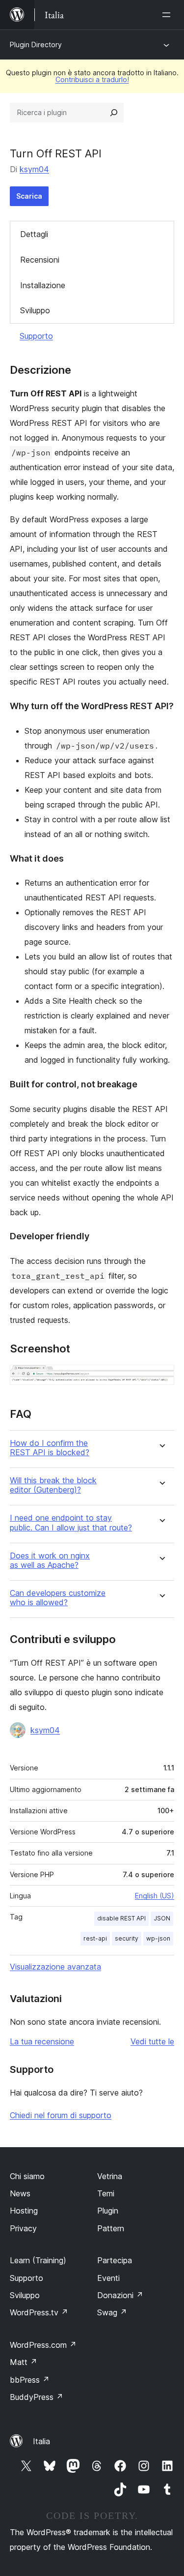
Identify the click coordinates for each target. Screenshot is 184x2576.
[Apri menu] (168, 15)
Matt (24, 2362)
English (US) (155, 1896)
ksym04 (34, 169)
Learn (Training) (38, 2260)
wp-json (158, 1938)
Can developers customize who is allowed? (58, 1598)
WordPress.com (43, 2345)
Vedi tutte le (152, 2041)
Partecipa (115, 2260)
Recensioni (40, 260)
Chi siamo (27, 2176)
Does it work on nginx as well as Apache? (50, 1560)
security (127, 1938)
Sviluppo (35, 310)
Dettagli (34, 234)
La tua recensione (42, 2041)
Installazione (43, 285)
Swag (112, 2312)
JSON (162, 1918)
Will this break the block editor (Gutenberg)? (53, 1485)
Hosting (24, 2211)
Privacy (23, 2228)
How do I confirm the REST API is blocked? (50, 1448)
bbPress (30, 2380)
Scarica (29, 196)
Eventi (108, 2278)
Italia (41, 2441)
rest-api (95, 1938)
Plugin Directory (36, 45)
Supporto (36, 336)
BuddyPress (37, 2397)
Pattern (111, 2228)
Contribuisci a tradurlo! (92, 79)
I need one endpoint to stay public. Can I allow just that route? (71, 1523)
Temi (106, 2193)
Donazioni (120, 2295)
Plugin (108, 2211)
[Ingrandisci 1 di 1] (161, 1378)
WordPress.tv (39, 2312)
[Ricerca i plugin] (114, 113)
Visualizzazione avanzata (55, 1967)
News (20, 2193)
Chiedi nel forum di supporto (61, 2115)
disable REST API (121, 1918)
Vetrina (110, 2176)
